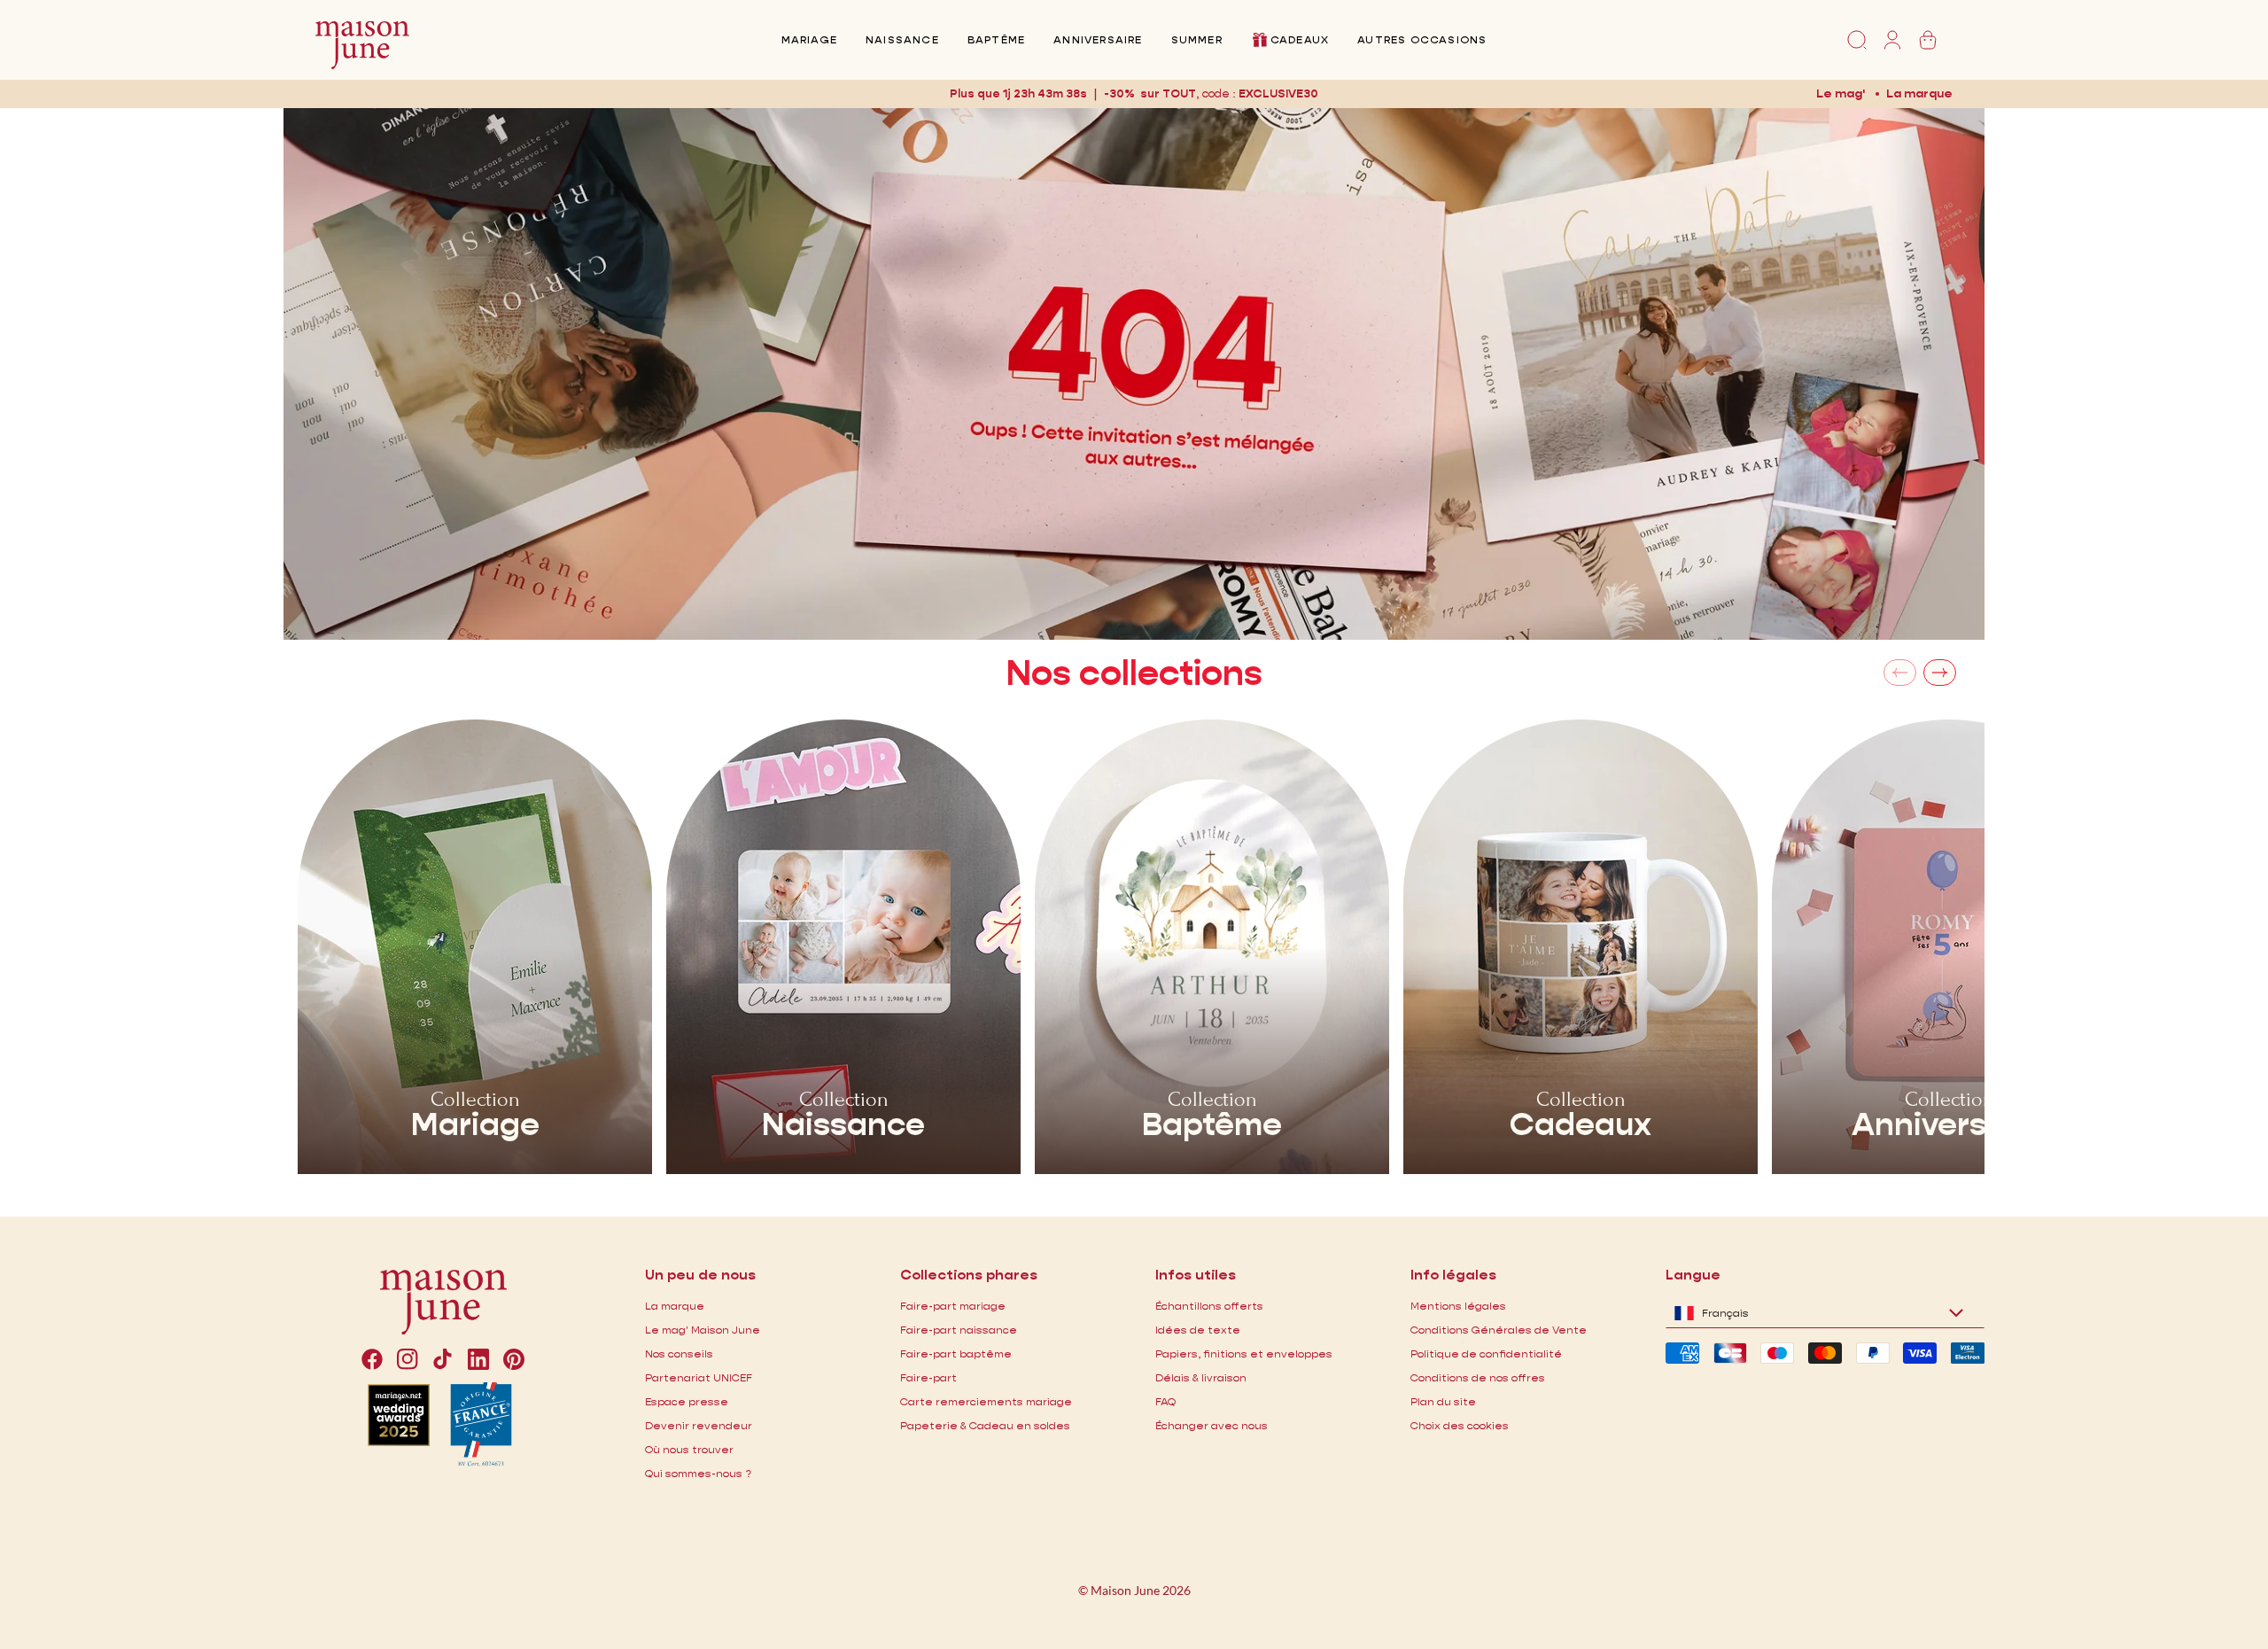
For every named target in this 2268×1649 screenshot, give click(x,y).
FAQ (1165, 1401)
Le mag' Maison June (703, 1330)
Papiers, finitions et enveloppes (1244, 1353)
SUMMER (1197, 39)
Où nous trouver (689, 1449)
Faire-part (928, 1377)
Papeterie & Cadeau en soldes (985, 1425)
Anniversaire (1098, 39)
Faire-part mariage (953, 1306)
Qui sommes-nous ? (698, 1473)
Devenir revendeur (699, 1425)
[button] (1278, 93)
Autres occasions (1422, 39)
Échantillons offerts (1209, 1306)
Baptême (996, 39)
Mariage (809, 39)
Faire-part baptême (956, 1353)
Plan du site (1443, 1401)
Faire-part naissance (959, 1330)
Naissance (902, 39)
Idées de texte (1198, 1330)
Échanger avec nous (1212, 1425)
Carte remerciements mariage (986, 1401)
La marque (1919, 93)
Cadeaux (1300, 39)
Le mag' (1841, 93)
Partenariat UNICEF (699, 1377)
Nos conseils (679, 1353)
